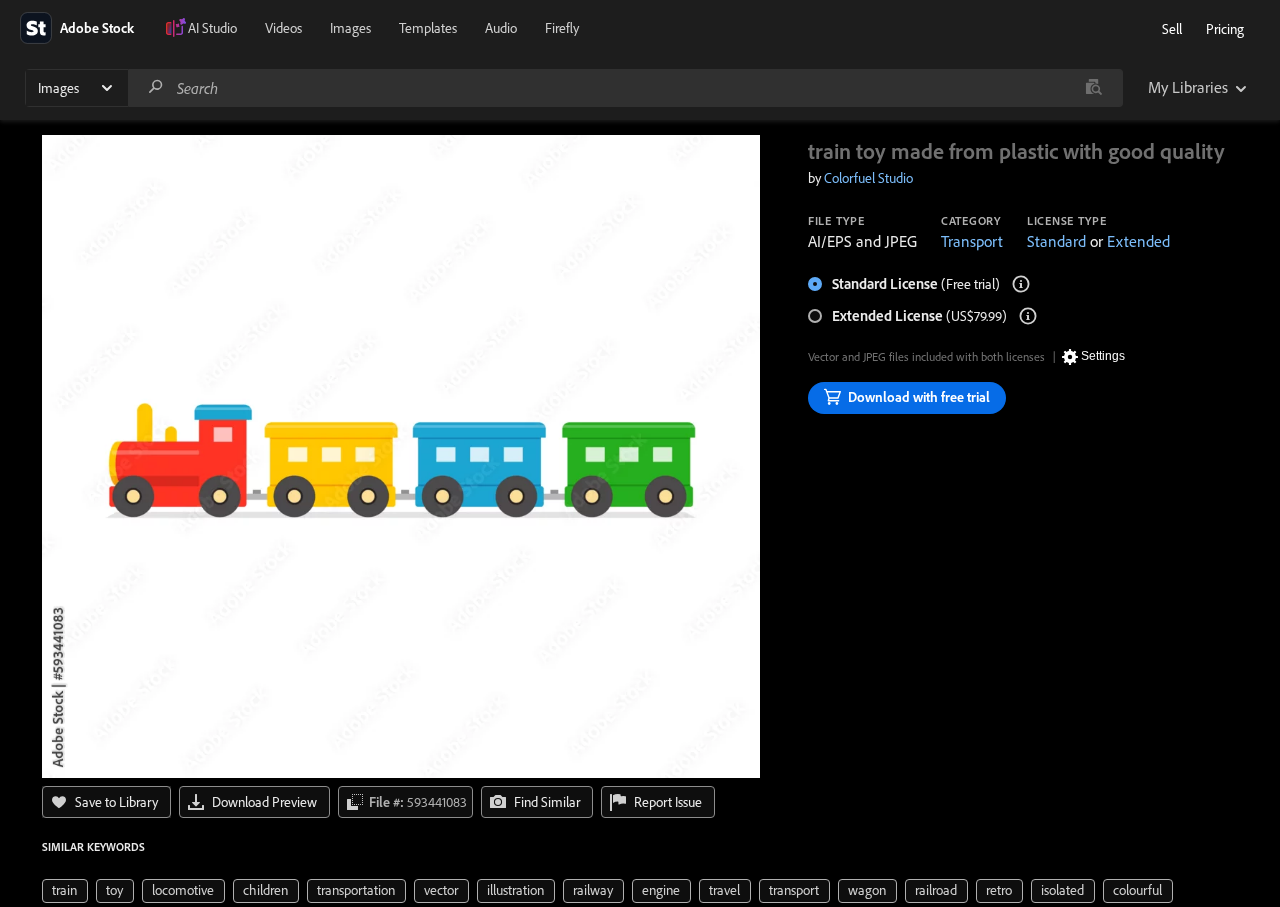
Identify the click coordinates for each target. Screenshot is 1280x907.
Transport (972, 241)
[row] (65, 891)
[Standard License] (1021, 284)
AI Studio (212, 28)
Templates (428, 28)
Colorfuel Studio (868, 178)
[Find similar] (1093, 88)
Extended (1138, 241)
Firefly (562, 28)
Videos (283, 28)
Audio (501, 28)
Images (350, 28)
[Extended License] (1028, 316)
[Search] (156, 87)
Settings (1103, 356)
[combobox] (625, 88)
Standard (1056, 241)
